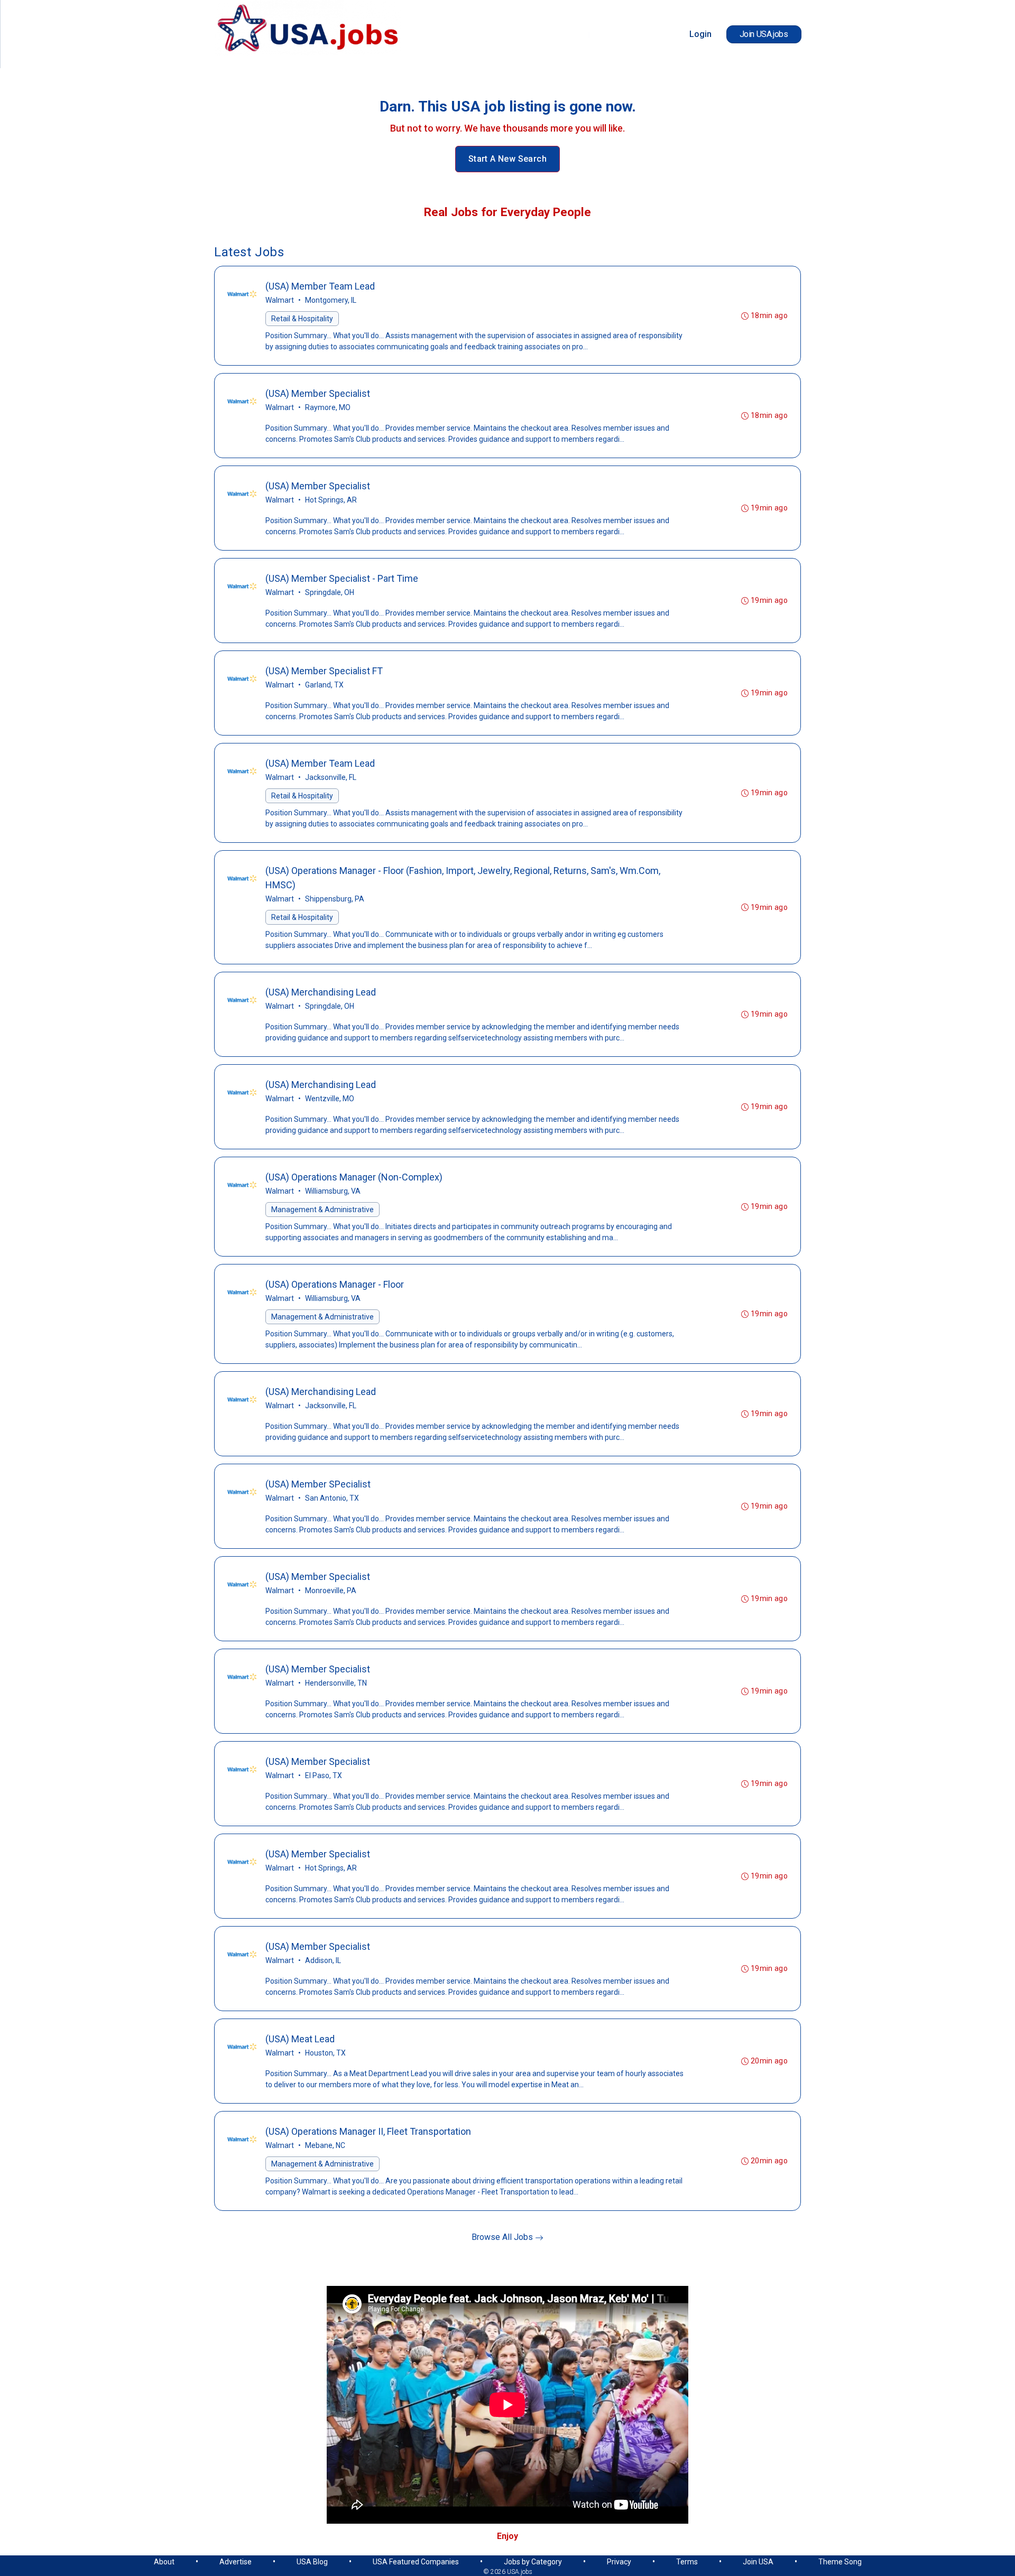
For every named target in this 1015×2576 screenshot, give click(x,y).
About (164, 2562)
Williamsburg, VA (333, 1191)
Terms (687, 2562)
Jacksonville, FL (331, 777)
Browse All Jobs (503, 2237)
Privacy (619, 2562)
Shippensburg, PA (335, 899)
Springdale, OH (330, 592)
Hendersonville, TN (336, 1683)
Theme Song (840, 2562)
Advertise (236, 2562)
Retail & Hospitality (302, 319)
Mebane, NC (325, 2145)
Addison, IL (323, 1960)
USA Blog (312, 2562)
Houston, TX (325, 2053)
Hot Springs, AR (331, 500)
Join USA (758, 2562)
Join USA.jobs (764, 34)
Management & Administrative (322, 1210)
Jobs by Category (533, 2562)
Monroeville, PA (331, 1591)
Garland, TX (324, 685)
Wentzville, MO (330, 1099)
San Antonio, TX (332, 1498)
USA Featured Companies (416, 2562)
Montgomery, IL (331, 300)
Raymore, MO (328, 407)
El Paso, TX (324, 1775)
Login (700, 34)
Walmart (280, 300)
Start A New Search (508, 159)
